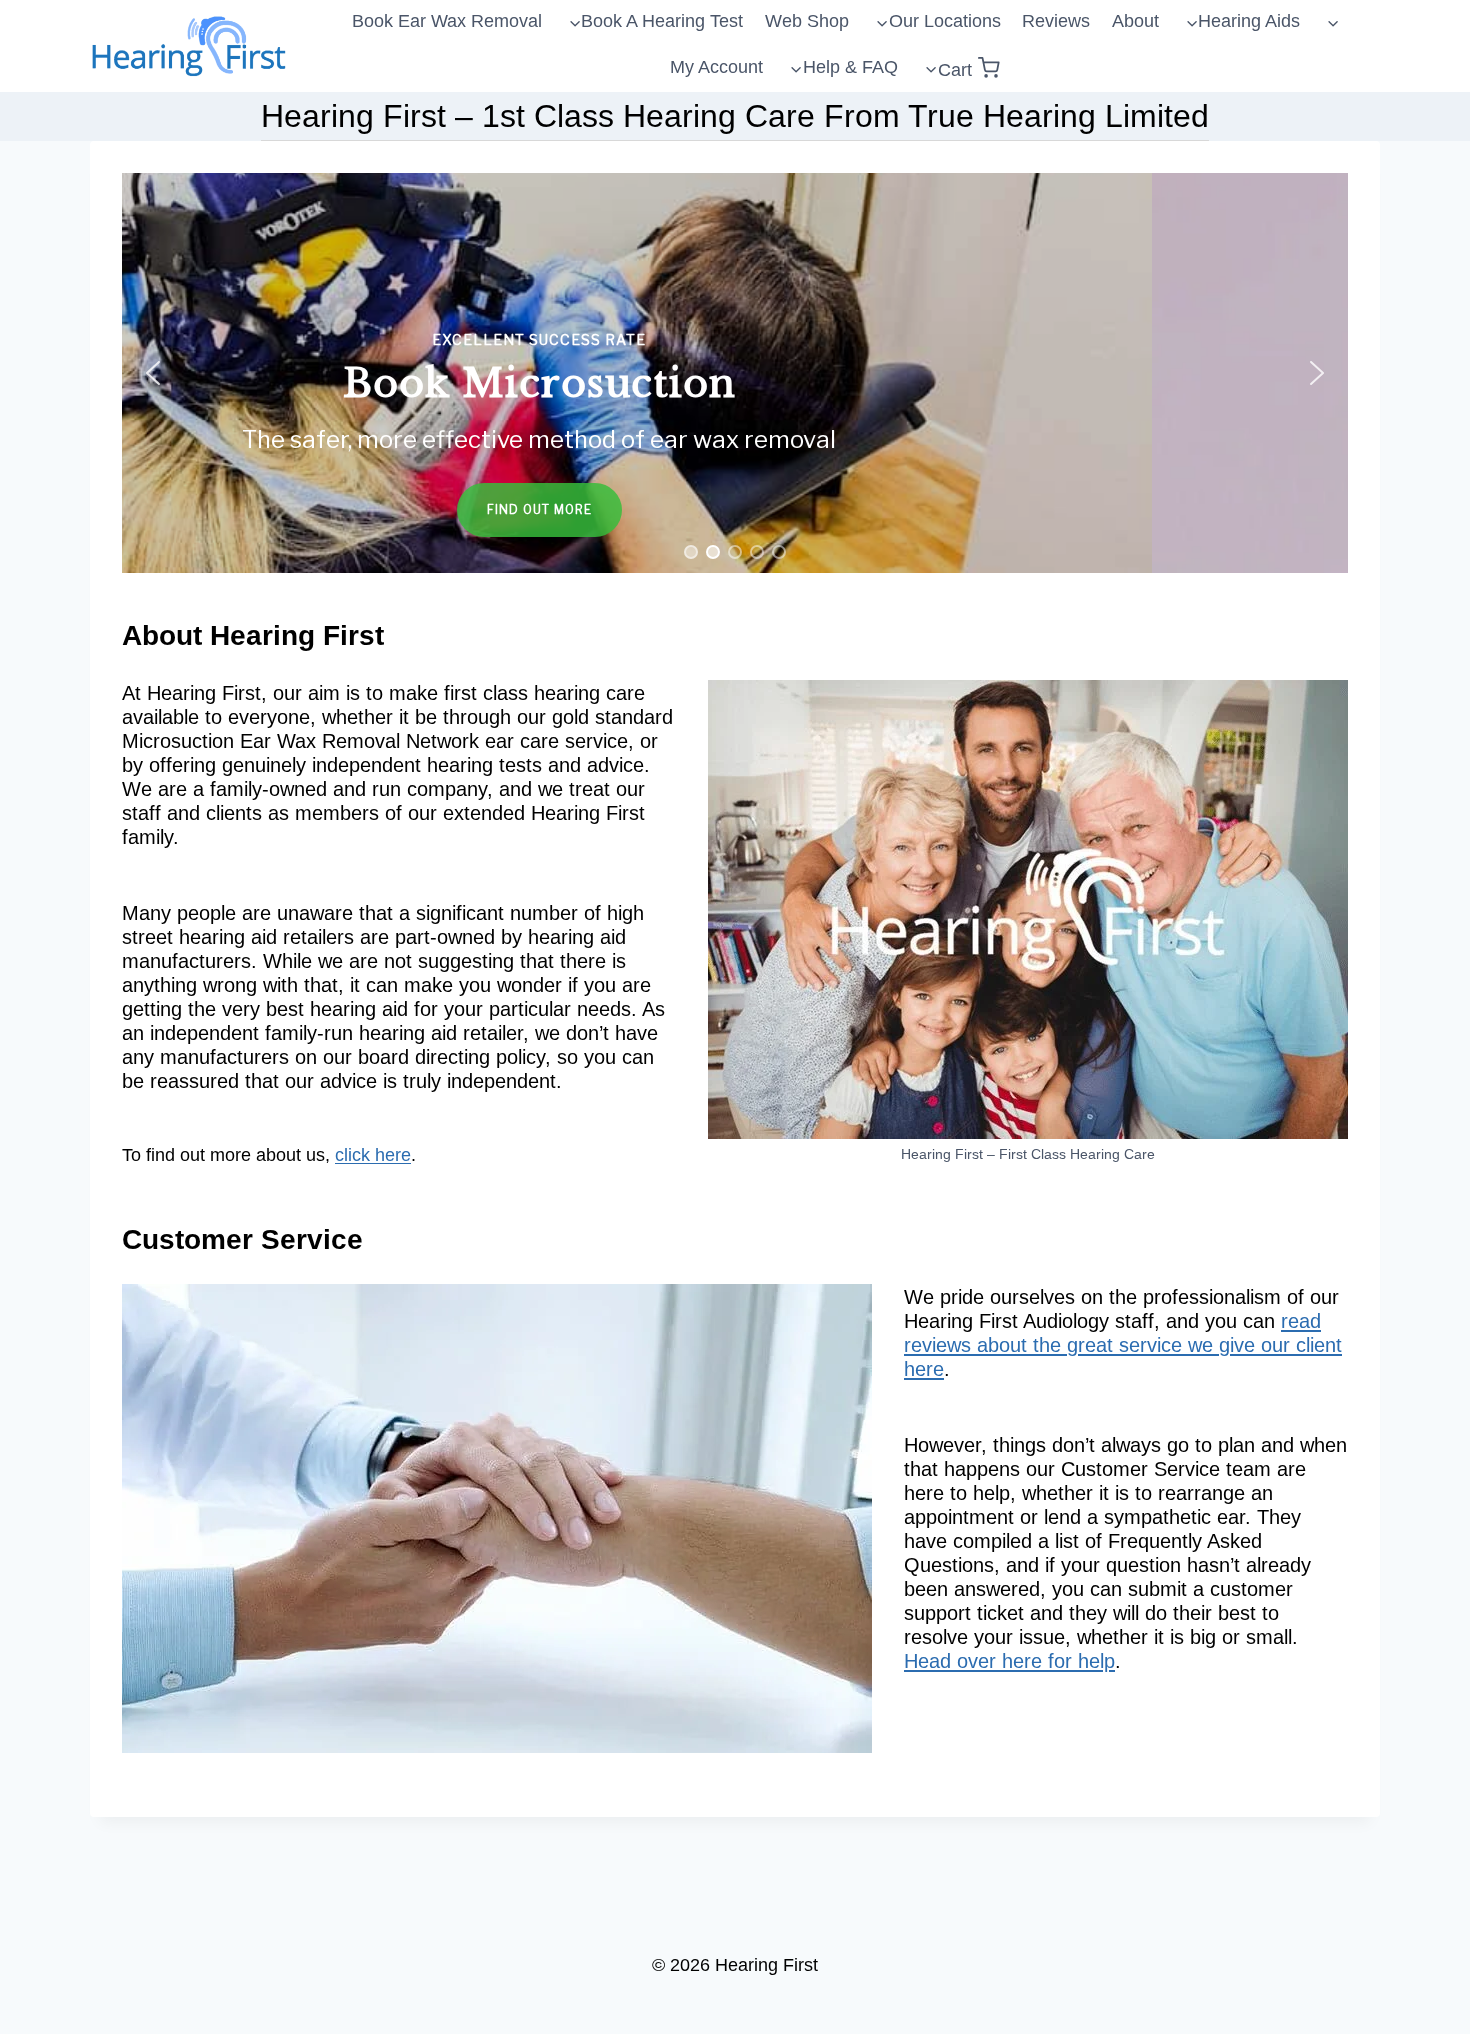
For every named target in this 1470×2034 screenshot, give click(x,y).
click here (373, 1155)
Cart (955, 70)
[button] (735, 373)
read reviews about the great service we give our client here (1123, 1345)
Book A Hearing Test (662, 21)
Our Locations (945, 21)
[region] (735, 373)
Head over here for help (1009, 1661)
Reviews (1056, 21)
